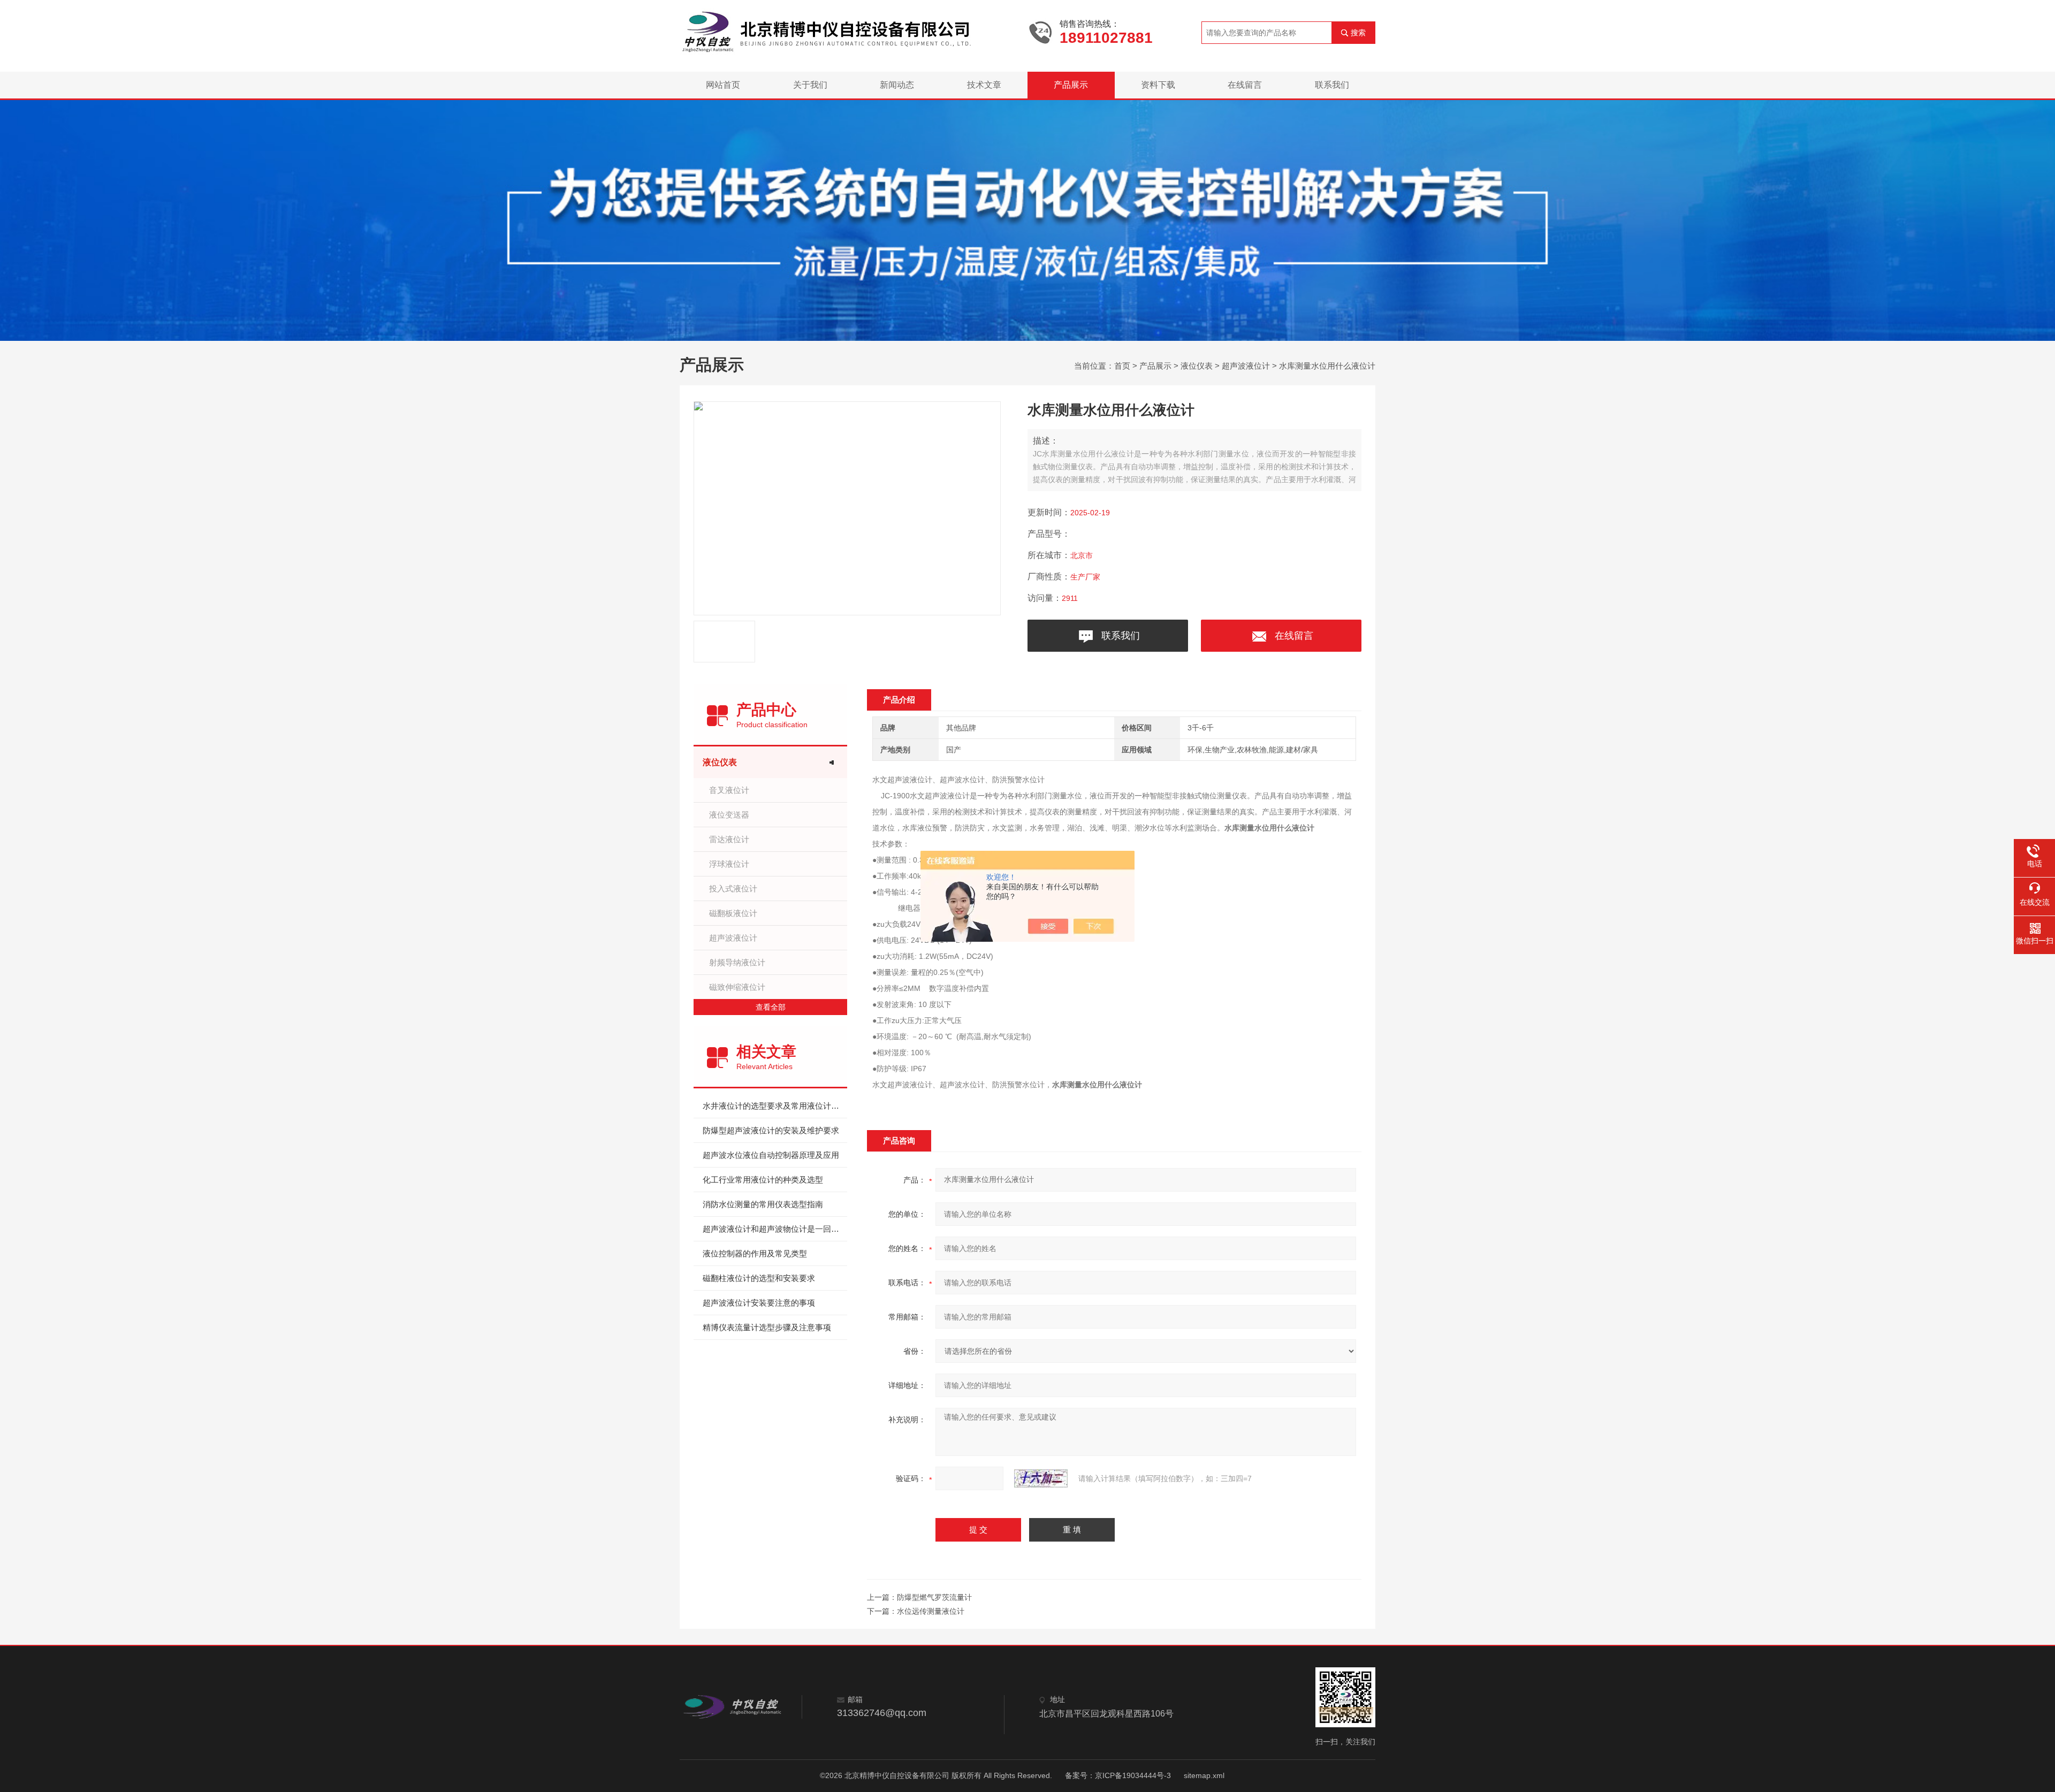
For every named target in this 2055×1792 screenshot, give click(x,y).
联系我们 (1332, 85)
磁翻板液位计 (733, 913)
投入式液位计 (733, 889)
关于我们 (810, 85)
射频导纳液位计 (737, 962)
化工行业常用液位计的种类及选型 (763, 1180)
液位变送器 (729, 815)
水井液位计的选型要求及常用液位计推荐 (775, 1106)
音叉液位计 (729, 790)
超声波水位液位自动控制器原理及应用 (771, 1155)
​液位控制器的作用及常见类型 (755, 1253)
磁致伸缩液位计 (737, 987)
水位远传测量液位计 (931, 1611)
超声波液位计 (1246, 366)
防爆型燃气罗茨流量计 (934, 1597)
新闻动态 (897, 85)
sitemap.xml (1204, 1775)
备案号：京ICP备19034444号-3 (1118, 1775)
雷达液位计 (729, 839)
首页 (1122, 366)
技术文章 (984, 85)
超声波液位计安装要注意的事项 (759, 1303)
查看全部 (771, 1007)
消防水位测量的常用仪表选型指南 (763, 1204)
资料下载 (1158, 85)
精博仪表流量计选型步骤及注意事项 (767, 1327)
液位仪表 (1197, 366)
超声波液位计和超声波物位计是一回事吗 (775, 1229)
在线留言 (1245, 85)
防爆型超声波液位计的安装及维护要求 (771, 1130)
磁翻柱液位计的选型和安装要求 (759, 1278)
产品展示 (1071, 85)
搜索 (1358, 33)
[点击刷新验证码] (1041, 1478)
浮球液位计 (729, 864)
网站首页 (723, 85)
